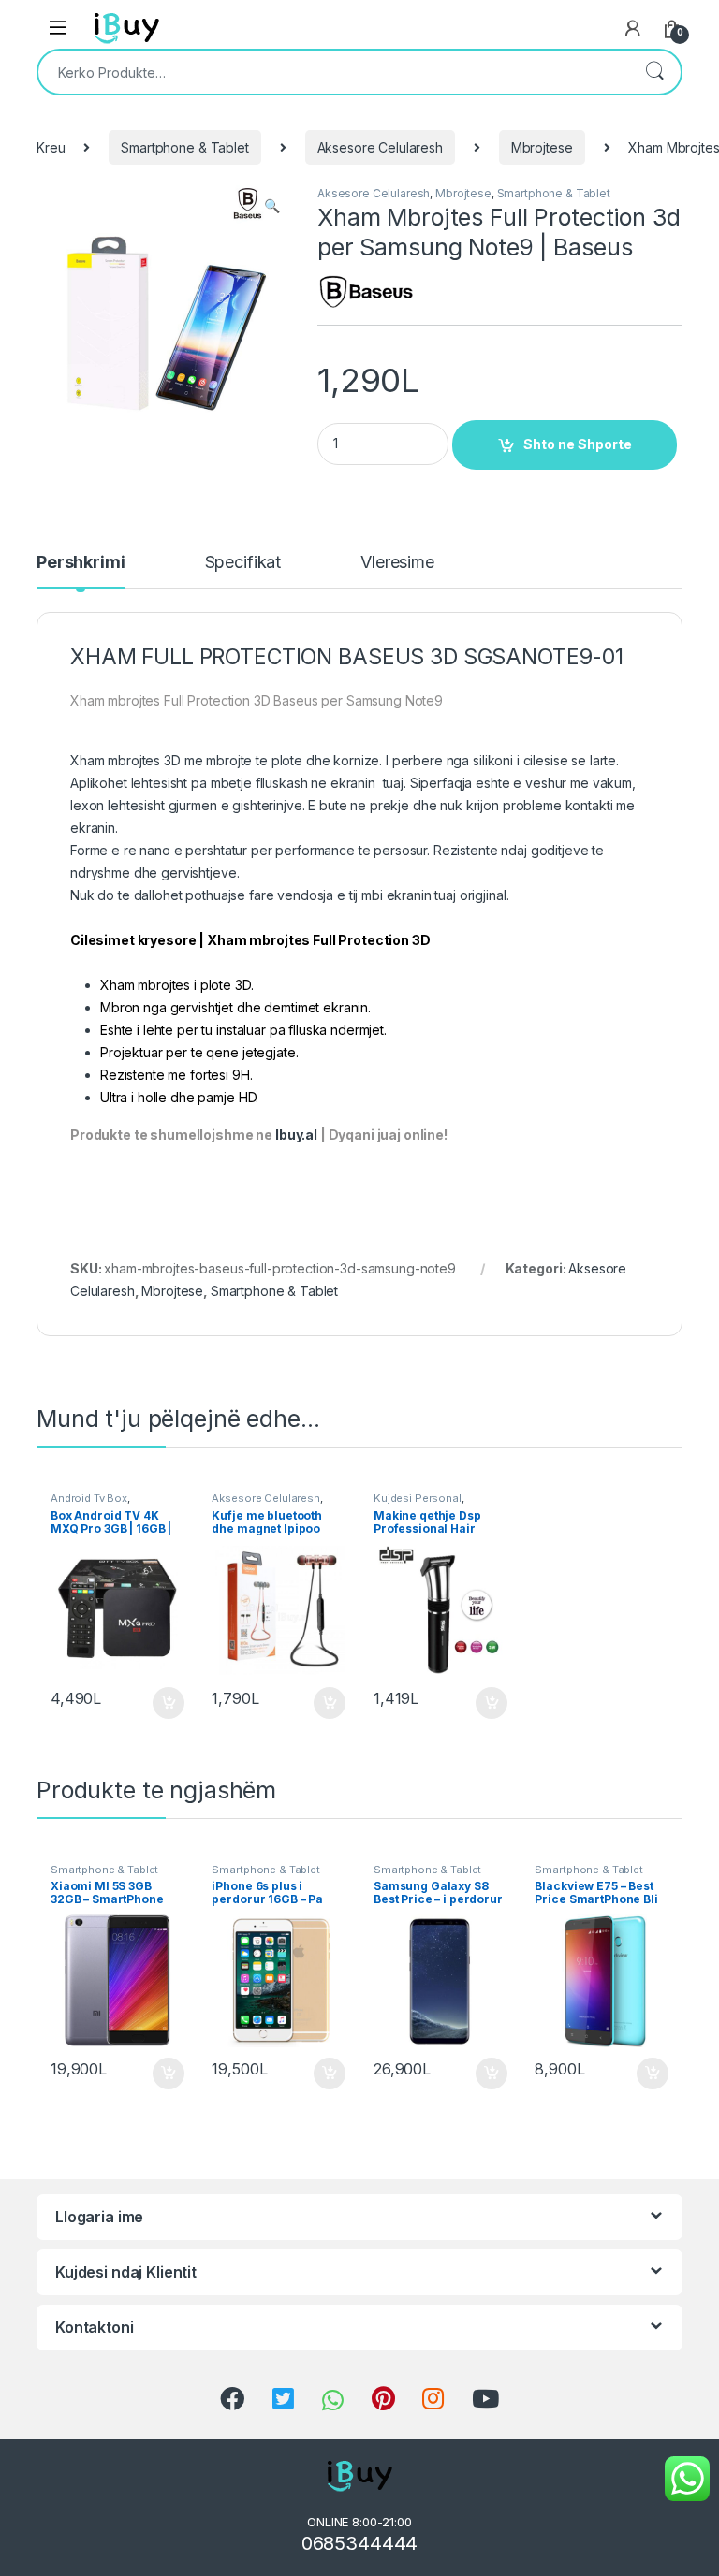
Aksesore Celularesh (380, 147)
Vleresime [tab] (397, 563)
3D (172, 760)
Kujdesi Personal (418, 1498)
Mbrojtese (542, 147)
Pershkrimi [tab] (81, 563)
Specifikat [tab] (243, 563)
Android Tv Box (89, 1498)
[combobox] (333, 72)
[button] (272, 206)
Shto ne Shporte (578, 444)
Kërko (654, 72)
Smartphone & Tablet (184, 147)
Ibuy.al (296, 1135)
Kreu (51, 147)
